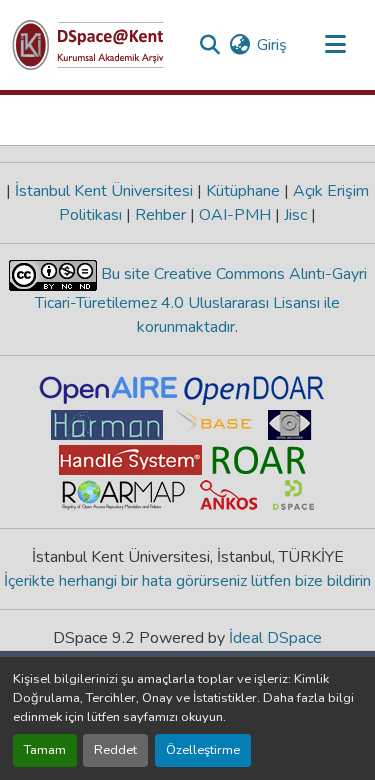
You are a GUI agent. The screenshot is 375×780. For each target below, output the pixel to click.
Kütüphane (243, 191)
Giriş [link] (272, 45)
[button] (88, 45)
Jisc (295, 215)
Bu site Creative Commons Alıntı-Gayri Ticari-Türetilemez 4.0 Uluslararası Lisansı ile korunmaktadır (201, 300)
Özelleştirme (203, 750)
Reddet (115, 750)
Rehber (160, 215)
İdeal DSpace (275, 638)
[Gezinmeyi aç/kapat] (335, 45)
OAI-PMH (235, 215)
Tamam (45, 750)
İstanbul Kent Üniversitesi (104, 191)
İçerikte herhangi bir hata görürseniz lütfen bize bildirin (187, 581)
